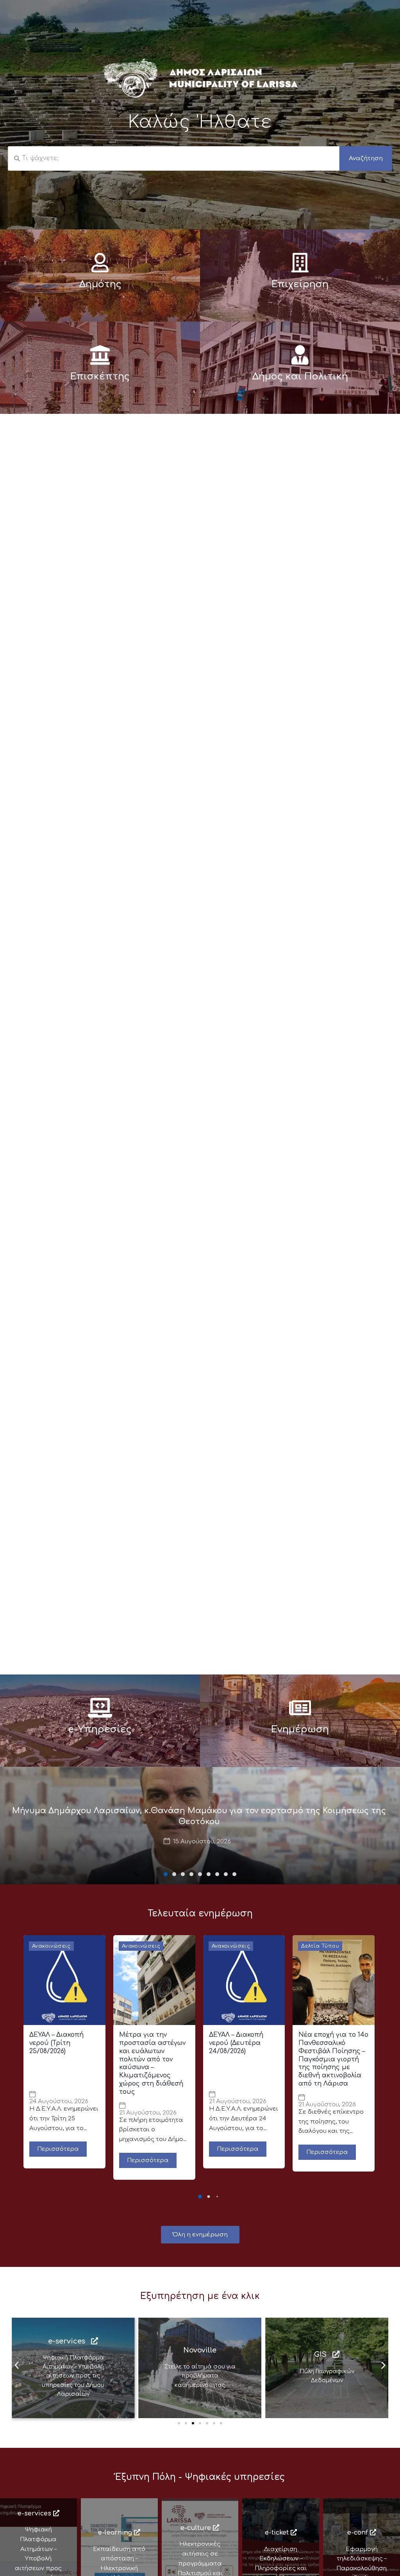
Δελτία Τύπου (320, 1946)
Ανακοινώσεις (51, 1946)
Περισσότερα (58, 2149)
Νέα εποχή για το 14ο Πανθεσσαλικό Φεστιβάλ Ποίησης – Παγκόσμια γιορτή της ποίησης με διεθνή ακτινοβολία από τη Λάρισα (333, 2059)
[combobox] (174, 158)
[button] (166, 1874)
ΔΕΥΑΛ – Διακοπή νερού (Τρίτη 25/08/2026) (56, 2043)
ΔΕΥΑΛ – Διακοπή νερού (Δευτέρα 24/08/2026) (236, 2043)
